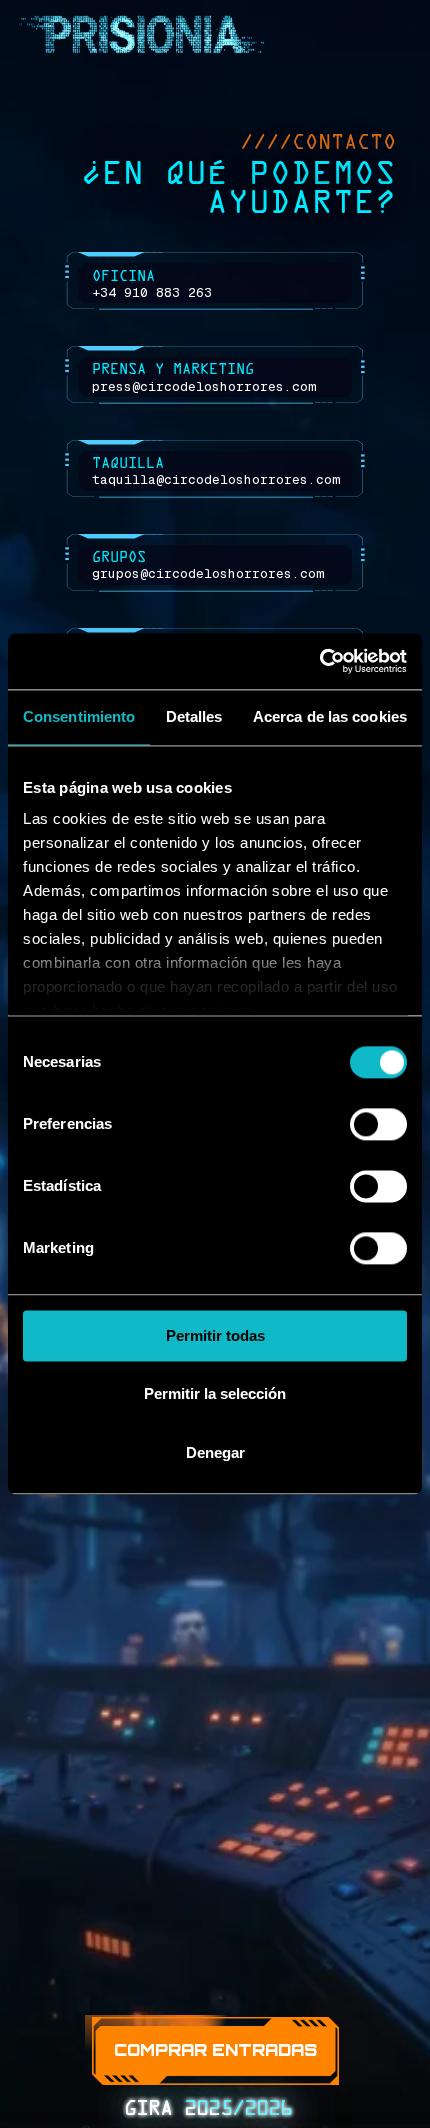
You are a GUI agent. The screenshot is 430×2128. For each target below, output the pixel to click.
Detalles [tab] (194, 716)
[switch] (378, 1124)
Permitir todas (215, 1335)
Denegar (215, 1452)
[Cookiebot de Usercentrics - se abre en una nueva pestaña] (319, 661)
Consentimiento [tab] (79, 716)
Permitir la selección (215, 1394)
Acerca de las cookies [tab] (330, 716)
